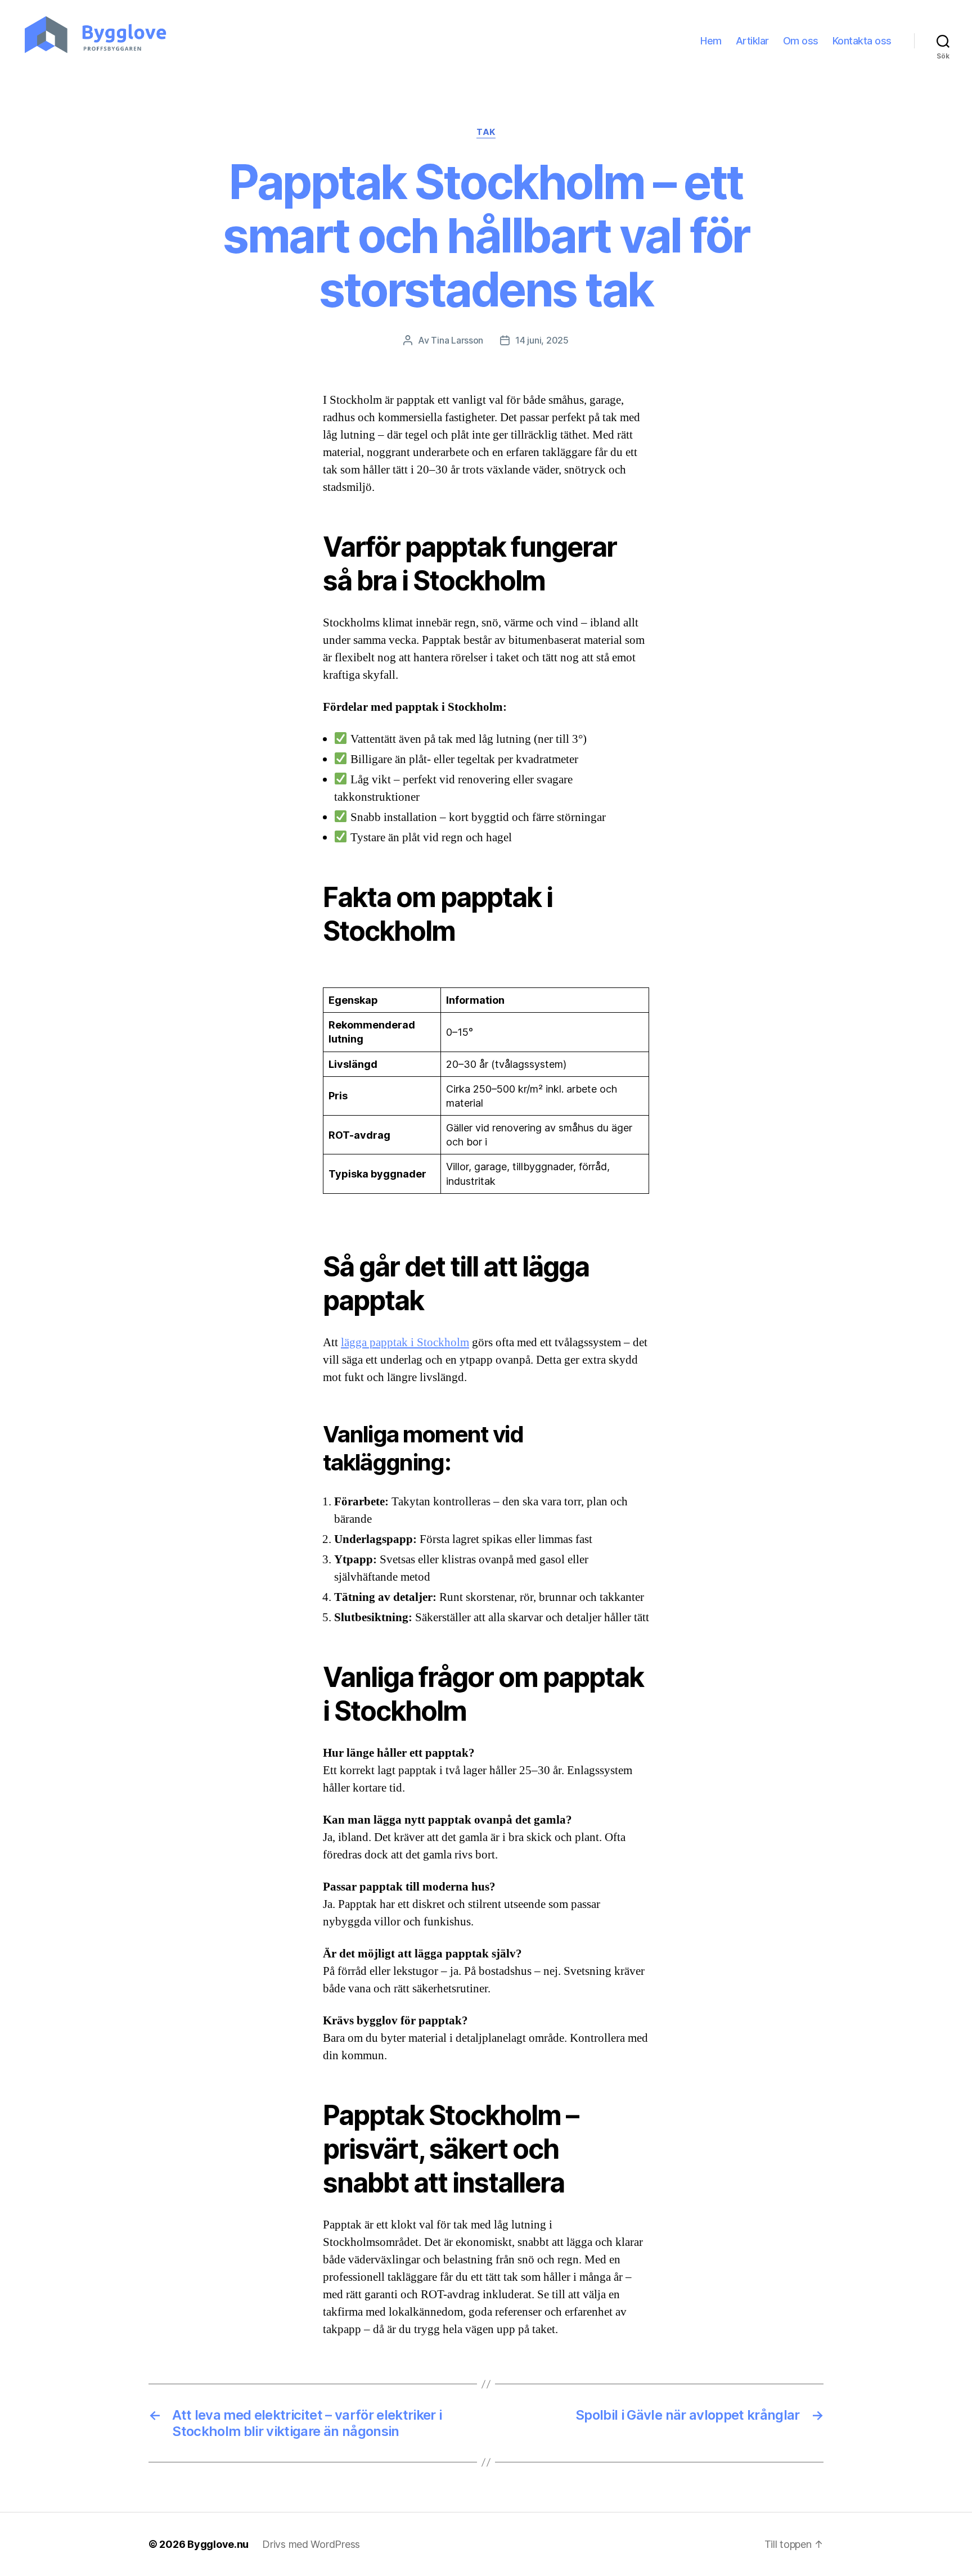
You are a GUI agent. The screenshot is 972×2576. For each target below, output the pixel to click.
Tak (486, 132)
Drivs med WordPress (311, 2544)
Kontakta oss (862, 41)
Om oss (801, 41)
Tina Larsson (457, 340)
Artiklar (752, 41)
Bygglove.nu (218, 2544)
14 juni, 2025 (542, 340)
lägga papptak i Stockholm (405, 1343)
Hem (711, 41)
